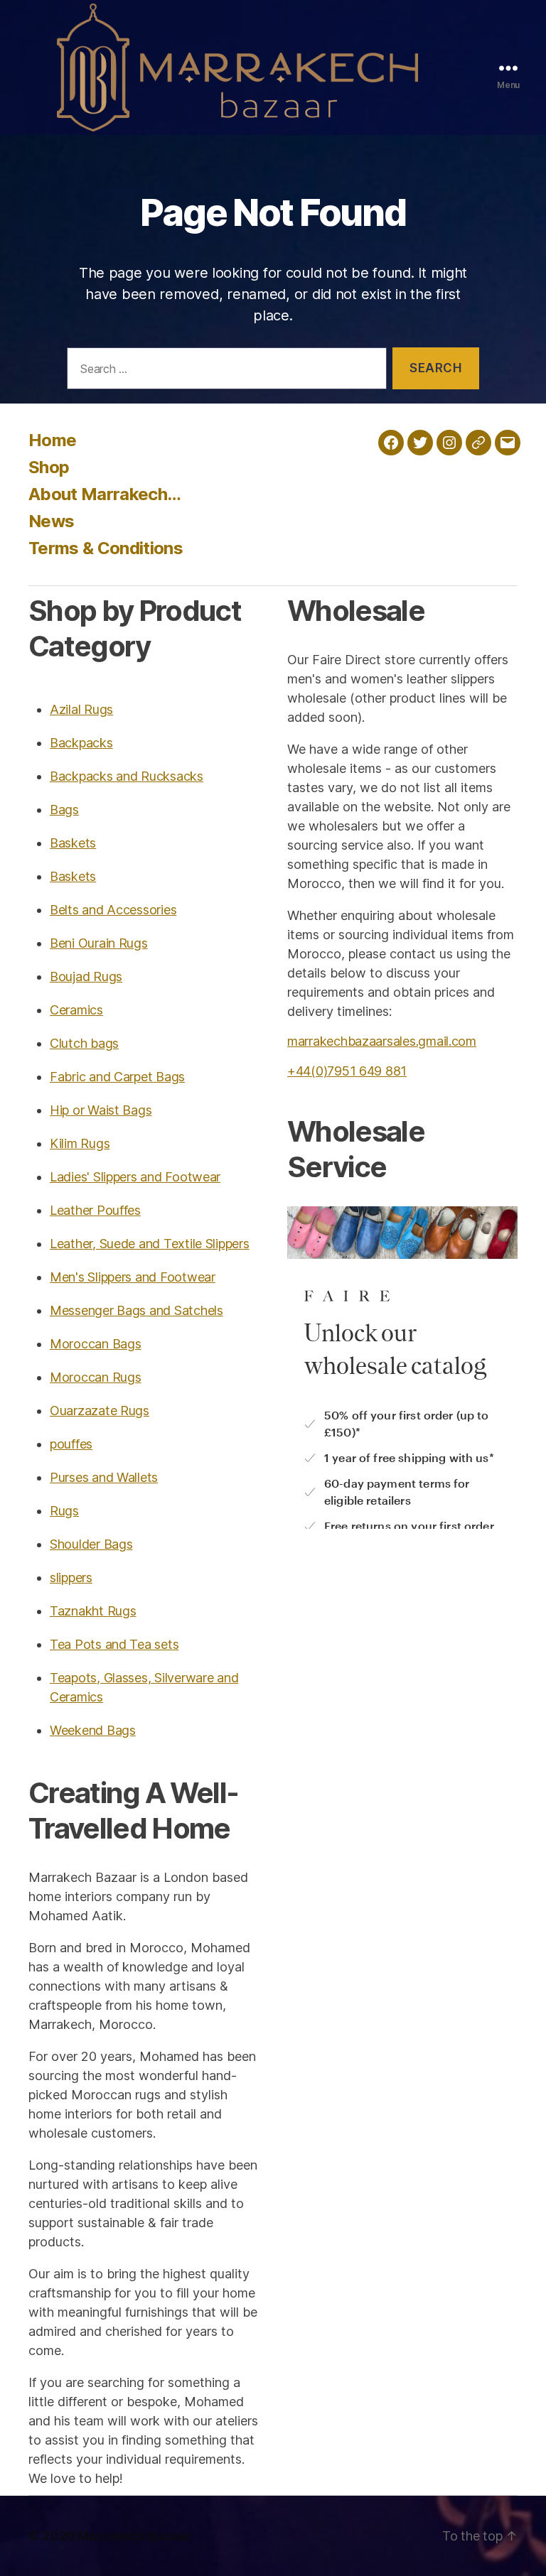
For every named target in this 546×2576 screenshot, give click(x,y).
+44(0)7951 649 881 (347, 1071)
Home (52, 440)
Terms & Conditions (106, 548)
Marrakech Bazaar (134, 2536)
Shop (49, 467)
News (51, 521)
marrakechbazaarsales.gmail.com (382, 1041)
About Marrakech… (105, 494)
